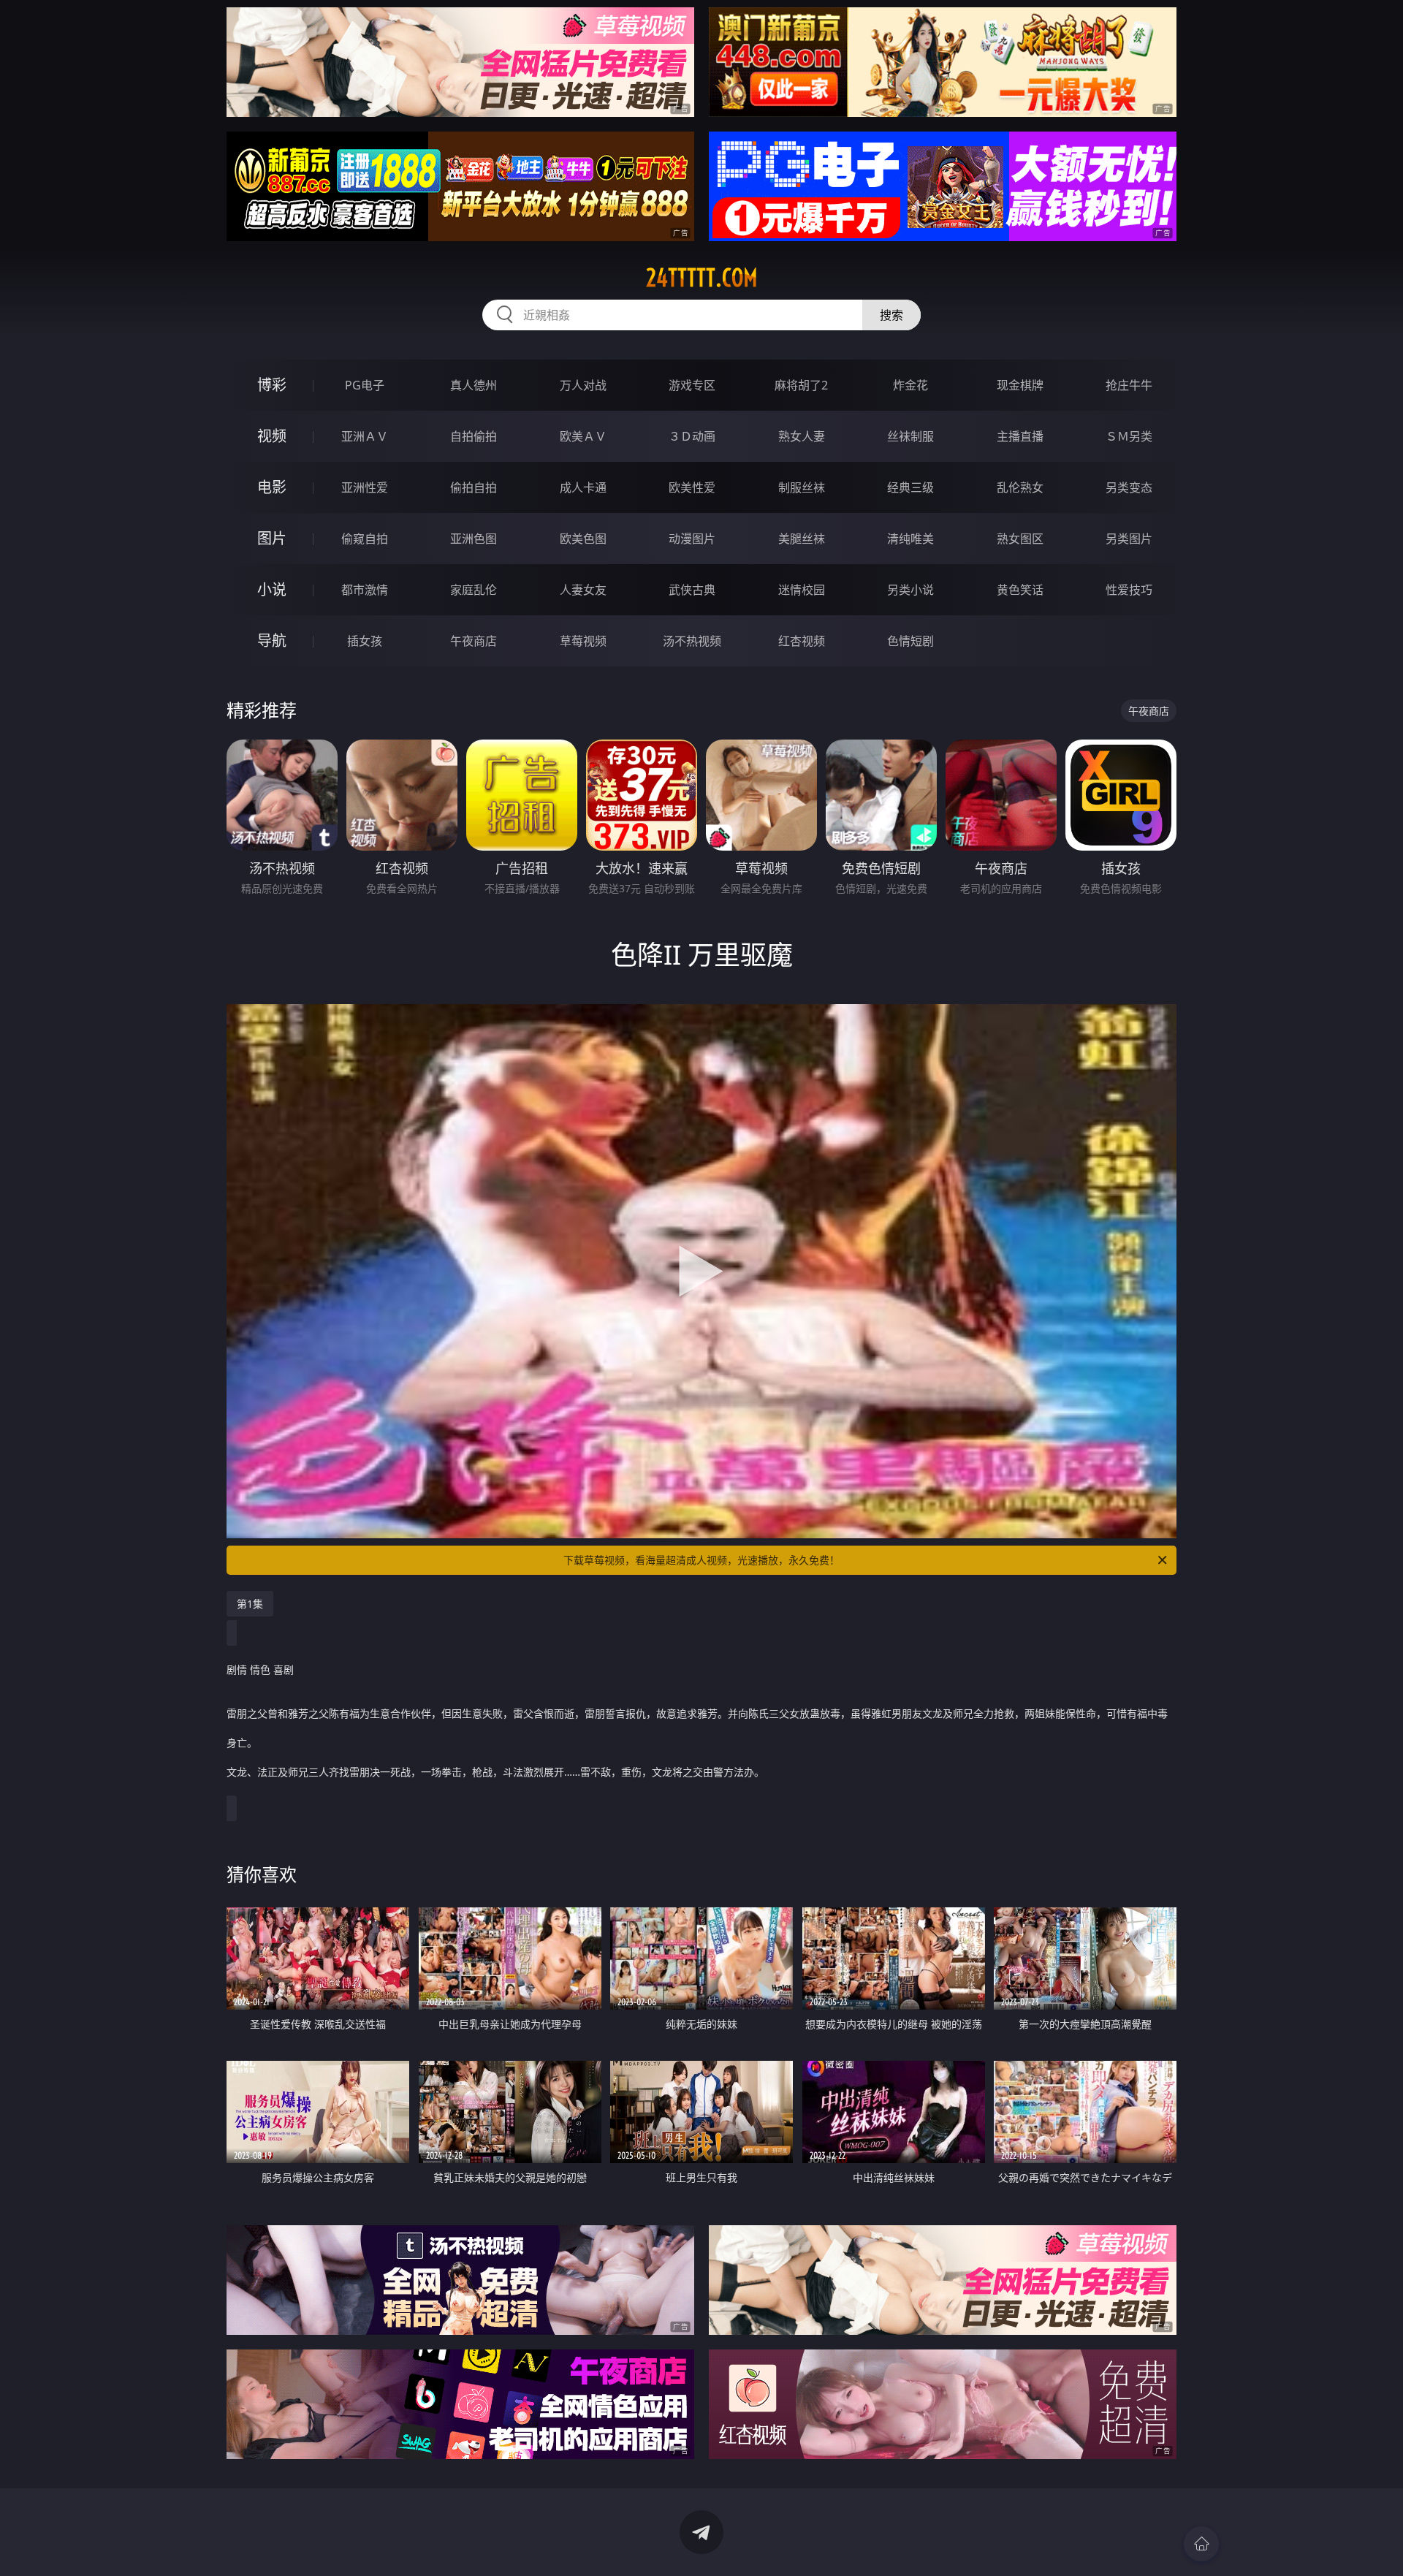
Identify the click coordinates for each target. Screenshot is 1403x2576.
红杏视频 (802, 641)
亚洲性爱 (365, 487)
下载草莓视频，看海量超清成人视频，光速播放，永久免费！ (701, 1560)
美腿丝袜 (802, 539)
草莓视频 (583, 641)
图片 (272, 538)
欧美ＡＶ (583, 436)
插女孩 (365, 641)
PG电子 (365, 385)
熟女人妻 (802, 436)
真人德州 (474, 385)
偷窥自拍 (365, 539)
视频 (272, 436)
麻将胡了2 (801, 385)
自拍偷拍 (474, 436)
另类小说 (910, 590)
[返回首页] (1201, 2544)
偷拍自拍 (474, 487)
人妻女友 (583, 590)
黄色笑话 (1020, 590)
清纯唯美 (910, 539)
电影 (272, 487)
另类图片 (1129, 539)
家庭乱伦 (474, 590)
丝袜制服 (910, 436)
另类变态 (1129, 487)
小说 (272, 589)
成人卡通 (583, 487)
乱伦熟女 (1020, 487)
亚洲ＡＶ (365, 436)
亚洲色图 (474, 539)
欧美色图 (583, 539)
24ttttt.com (702, 278)
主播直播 (1020, 436)
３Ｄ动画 (692, 436)
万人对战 (583, 385)
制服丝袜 (802, 487)
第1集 (250, 1604)
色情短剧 (910, 641)
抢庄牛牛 (1129, 385)
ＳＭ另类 (1129, 436)
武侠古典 (692, 590)
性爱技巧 (1129, 590)
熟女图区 (1020, 539)
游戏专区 (692, 385)
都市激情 (365, 590)
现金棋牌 (1020, 385)
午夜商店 (474, 641)
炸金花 (910, 385)
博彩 (272, 385)
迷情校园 (802, 590)
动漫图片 (692, 539)
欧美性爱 (692, 487)
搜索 (891, 315)
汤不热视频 (692, 641)
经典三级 (910, 487)
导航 (272, 641)
